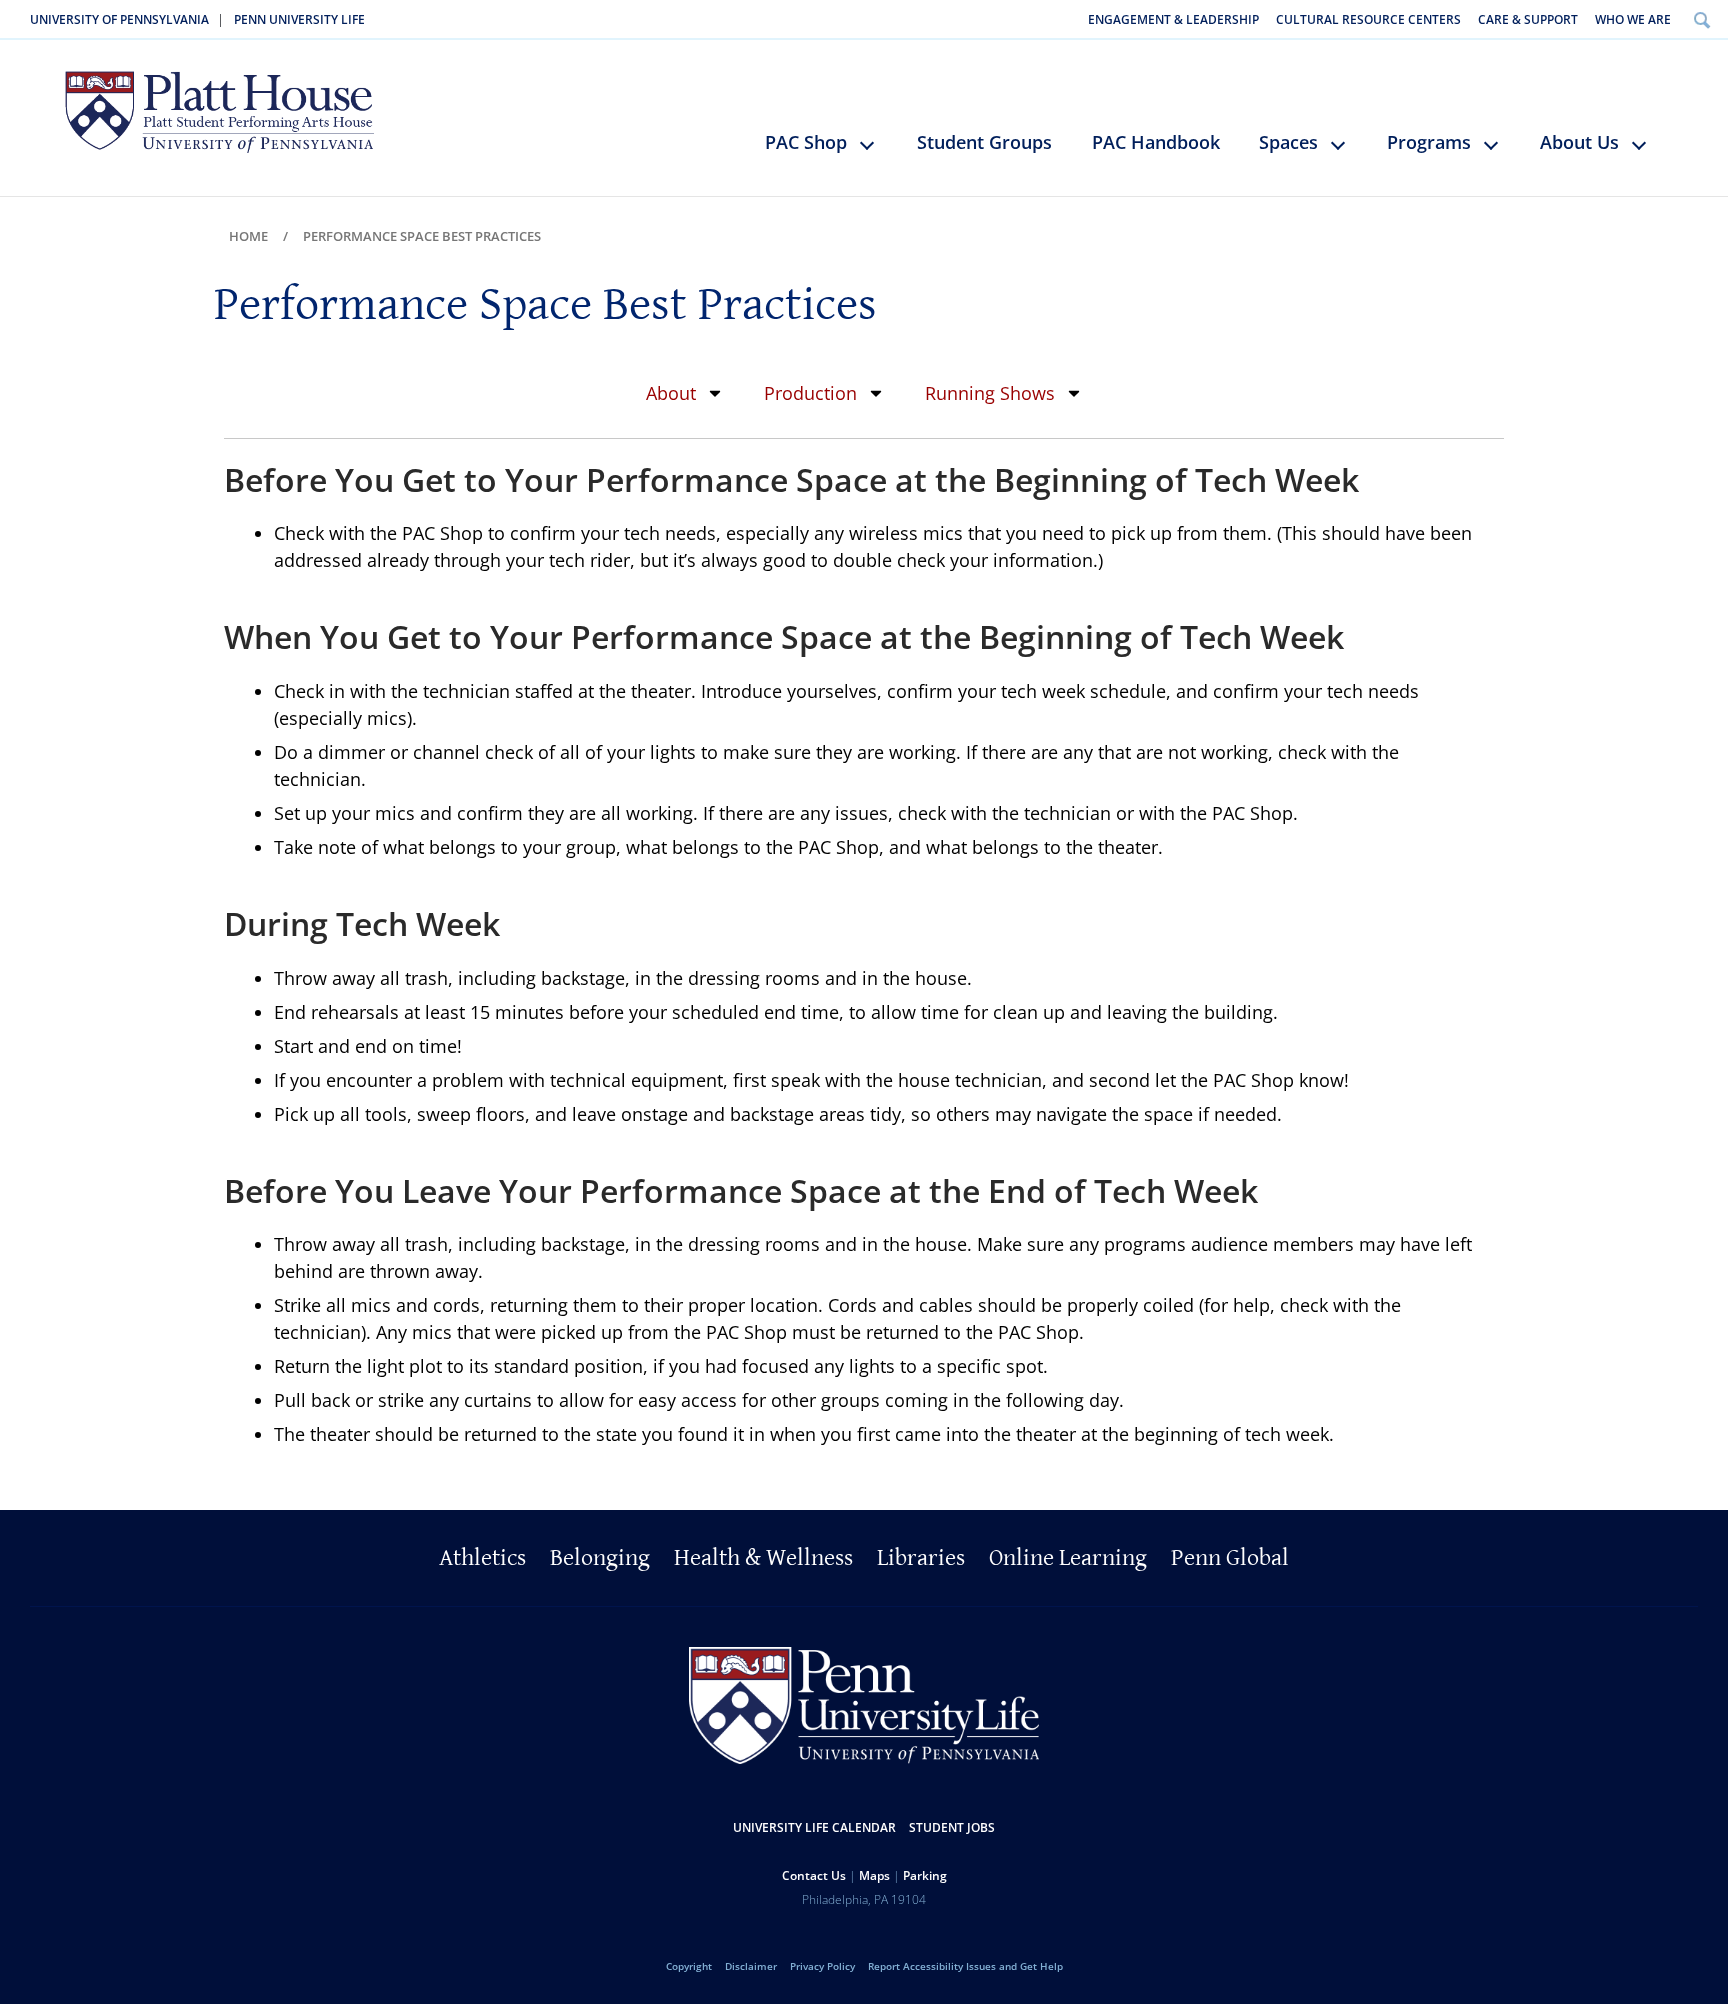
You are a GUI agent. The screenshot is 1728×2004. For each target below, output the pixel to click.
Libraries (921, 1558)
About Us (1579, 142)
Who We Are (1633, 19)
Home (248, 236)
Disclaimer (751, 1966)
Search (1701, 19)
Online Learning (1068, 1558)
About (671, 393)
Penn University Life (299, 19)
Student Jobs (952, 1827)
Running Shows (990, 393)
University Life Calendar (814, 1827)
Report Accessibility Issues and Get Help (965, 1966)
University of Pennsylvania (119, 19)
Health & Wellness (763, 1558)
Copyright (689, 1966)
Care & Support (1528, 19)
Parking (925, 1875)
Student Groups (984, 142)
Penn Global (1230, 1558)
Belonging (600, 1558)
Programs (1429, 142)
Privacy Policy (822, 1966)
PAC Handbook (1156, 142)
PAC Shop (806, 142)
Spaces (1288, 142)
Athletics (482, 1558)
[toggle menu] (876, 153)
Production (810, 393)
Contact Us (814, 1875)
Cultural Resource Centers (1368, 19)
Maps (874, 1875)
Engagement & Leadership (1173, 19)
